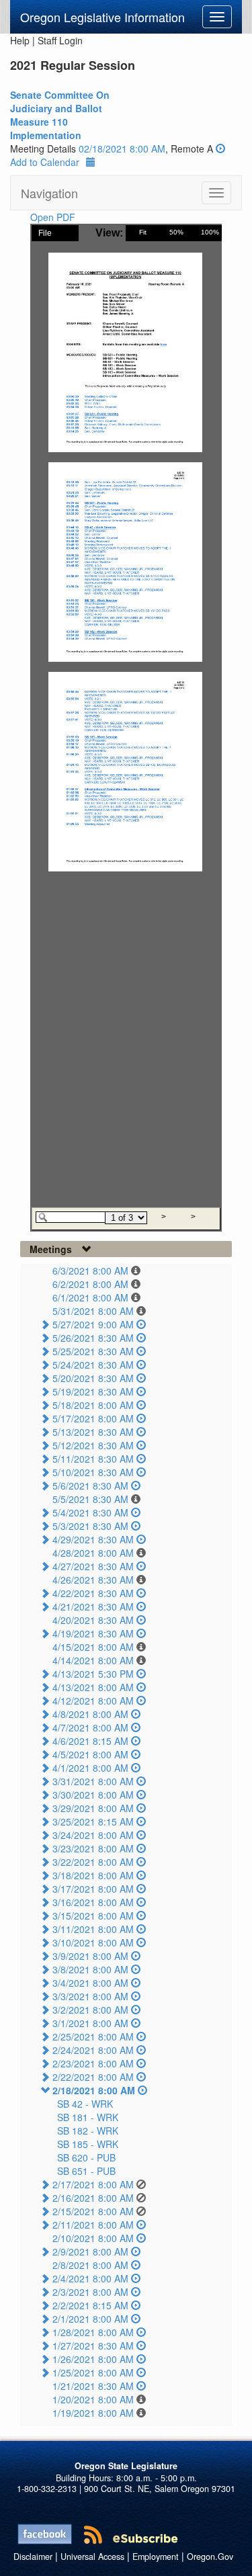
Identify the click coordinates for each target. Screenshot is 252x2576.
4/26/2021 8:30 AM (93, 1580)
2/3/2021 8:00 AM (90, 2292)
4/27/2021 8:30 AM (93, 1566)
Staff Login (60, 40)
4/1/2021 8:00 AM (90, 1768)
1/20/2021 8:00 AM (93, 2399)
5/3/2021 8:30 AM (90, 1526)
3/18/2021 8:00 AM (93, 1875)
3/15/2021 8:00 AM (93, 1916)
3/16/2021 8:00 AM (93, 1902)
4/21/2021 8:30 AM (93, 1606)
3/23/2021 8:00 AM (93, 1848)
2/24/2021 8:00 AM (93, 2050)
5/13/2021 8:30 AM (93, 1432)
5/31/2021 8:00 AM (93, 1311)
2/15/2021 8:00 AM (93, 2211)
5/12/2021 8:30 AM (93, 1445)
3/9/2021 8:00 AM (90, 1956)
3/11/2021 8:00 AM (93, 1929)
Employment (156, 2557)
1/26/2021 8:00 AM (93, 2359)
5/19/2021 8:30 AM (93, 1391)
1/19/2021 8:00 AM (93, 2413)
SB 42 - (85, 2104)
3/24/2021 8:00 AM (93, 1835)
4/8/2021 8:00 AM (90, 1714)
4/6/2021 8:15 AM (90, 1741)
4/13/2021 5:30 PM (93, 1674)
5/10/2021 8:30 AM (93, 1472)
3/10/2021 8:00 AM (93, 1942)
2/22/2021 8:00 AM (93, 2077)
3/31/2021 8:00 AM (93, 1781)
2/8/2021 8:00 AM (90, 2265)
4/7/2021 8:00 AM (90, 1727)
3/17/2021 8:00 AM (93, 1889)
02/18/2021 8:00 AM (122, 148)
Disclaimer (33, 2557)
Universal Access (92, 2557)
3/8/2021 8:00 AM (90, 1969)
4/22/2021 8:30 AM (93, 1593)
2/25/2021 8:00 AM (93, 2036)
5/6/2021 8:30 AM (90, 1486)
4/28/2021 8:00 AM (93, 1553)
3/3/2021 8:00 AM (90, 1996)
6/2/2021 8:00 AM (90, 1284)
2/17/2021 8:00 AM (93, 2184)
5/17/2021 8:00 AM (93, 1418)
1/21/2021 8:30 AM (93, 2386)
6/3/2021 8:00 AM (90, 1271)
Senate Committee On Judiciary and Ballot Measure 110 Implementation (60, 115)
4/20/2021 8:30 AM (93, 1620)
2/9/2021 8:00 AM (90, 2251)
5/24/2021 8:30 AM (93, 1365)
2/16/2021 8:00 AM (93, 2198)
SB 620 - (86, 2157)
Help (20, 40)
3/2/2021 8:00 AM (90, 2010)
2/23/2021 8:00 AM (93, 2063)
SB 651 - (86, 2171)
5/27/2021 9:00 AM (93, 1324)
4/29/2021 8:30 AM (93, 1539)
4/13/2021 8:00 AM (93, 1687)
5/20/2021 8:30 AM (93, 1378)
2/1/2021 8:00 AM (90, 2319)
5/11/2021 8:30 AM (93, 1459)
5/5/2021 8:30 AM (90, 1499)
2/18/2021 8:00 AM (94, 2090)
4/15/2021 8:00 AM (93, 1647)
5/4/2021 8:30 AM (90, 1512)
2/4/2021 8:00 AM (90, 2278)
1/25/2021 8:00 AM (93, 2372)
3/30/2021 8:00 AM (93, 1795)
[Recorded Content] (220, 148)
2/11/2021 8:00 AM (93, 2225)
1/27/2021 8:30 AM (93, 2346)
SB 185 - (88, 2144)
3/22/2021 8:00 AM (93, 1862)
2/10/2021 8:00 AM (93, 2238)
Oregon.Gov (210, 2557)
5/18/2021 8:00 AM (93, 1405)
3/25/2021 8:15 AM (93, 1821)
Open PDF (53, 217)
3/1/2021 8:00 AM (90, 2023)
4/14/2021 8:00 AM (93, 1660)
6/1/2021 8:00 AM (90, 1297)
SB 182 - (88, 2131)
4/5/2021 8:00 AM (90, 1754)
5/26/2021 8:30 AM (93, 1338)
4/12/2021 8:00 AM (93, 1701)
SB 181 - (88, 2117)
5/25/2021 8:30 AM (93, 1351)
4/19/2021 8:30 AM (93, 1633)
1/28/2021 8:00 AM (93, 2332)
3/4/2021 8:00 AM (90, 1983)
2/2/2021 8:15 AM (90, 2305)
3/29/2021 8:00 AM (93, 1808)
